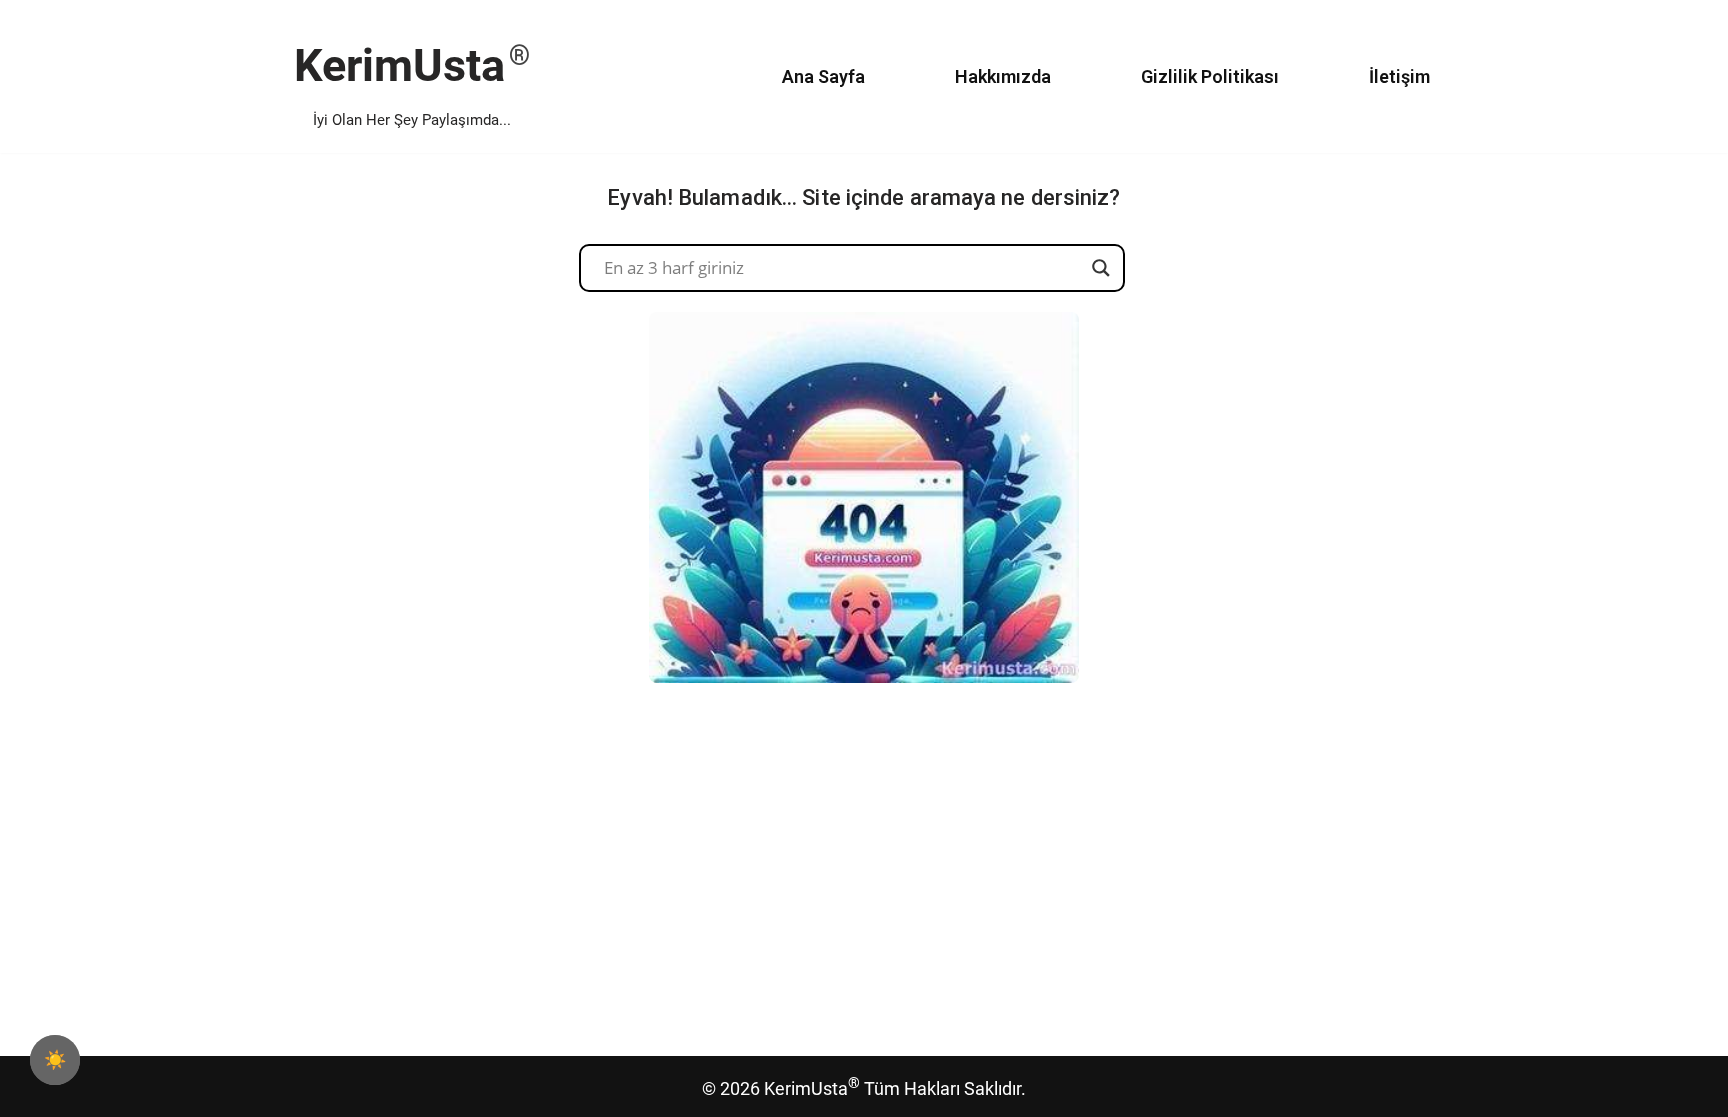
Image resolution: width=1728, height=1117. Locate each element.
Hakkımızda (1003, 76)
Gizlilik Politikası (1210, 76)
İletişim (1399, 76)
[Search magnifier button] (1101, 268)
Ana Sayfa (823, 76)
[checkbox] (55, 1060)
